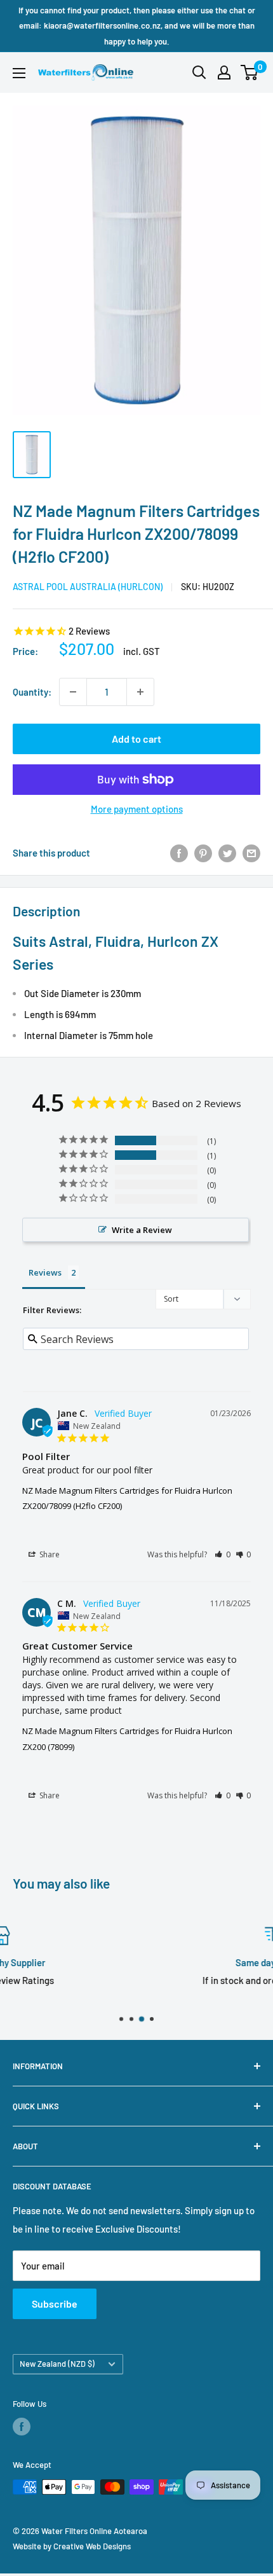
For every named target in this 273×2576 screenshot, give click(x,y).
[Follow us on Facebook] (22, 2427)
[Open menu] (19, 73)
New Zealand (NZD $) (57, 2364)
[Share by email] (251, 853)
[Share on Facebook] (179, 853)
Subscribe (55, 2304)
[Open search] (199, 72)
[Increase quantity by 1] (140, 692)
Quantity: (32, 692)
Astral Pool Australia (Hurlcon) (88, 587)
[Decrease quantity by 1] (73, 692)
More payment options (137, 809)
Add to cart (136, 739)
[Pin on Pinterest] (203, 853)
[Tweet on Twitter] (227, 853)
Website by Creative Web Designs (72, 2546)
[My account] (224, 72)
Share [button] (49, 1554)
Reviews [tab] (45, 1272)
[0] (250, 72)
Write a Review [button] (142, 1230)
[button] (223, 1554)
